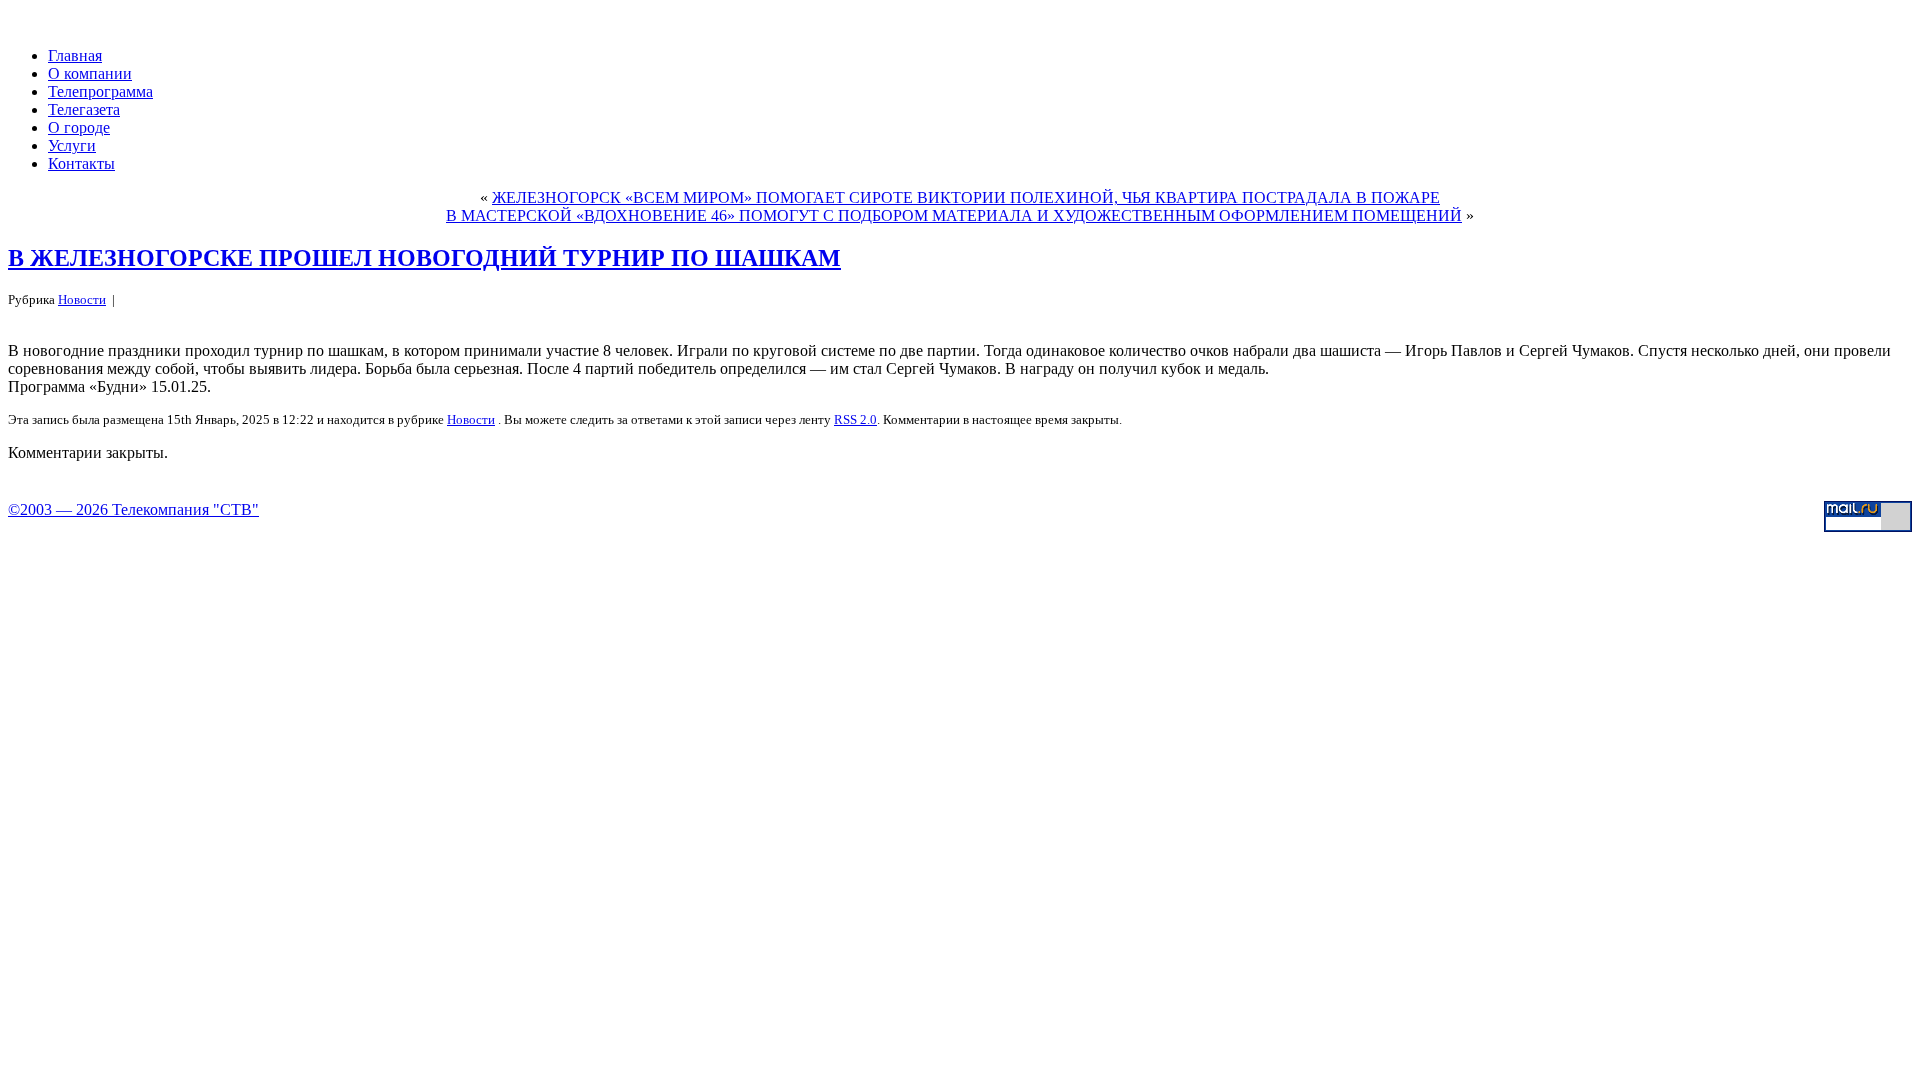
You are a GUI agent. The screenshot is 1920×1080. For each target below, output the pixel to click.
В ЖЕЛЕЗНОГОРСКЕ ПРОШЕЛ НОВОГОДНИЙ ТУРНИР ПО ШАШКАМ (424, 258)
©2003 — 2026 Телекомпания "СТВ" (133, 509)
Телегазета (84, 109)
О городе (79, 127)
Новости (82, 299)
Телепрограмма (100, 91)
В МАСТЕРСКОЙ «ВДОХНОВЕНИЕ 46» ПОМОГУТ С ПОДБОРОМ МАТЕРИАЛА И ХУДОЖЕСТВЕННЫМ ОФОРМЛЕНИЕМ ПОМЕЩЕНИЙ (954, 215)
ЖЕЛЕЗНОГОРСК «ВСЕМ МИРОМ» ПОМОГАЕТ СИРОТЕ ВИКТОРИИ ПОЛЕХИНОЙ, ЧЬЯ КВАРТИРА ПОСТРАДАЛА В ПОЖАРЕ (966, 197)
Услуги (72, 145)
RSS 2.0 (855, 419)
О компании (90, 73)
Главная (75, 55)
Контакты (81, 163)
